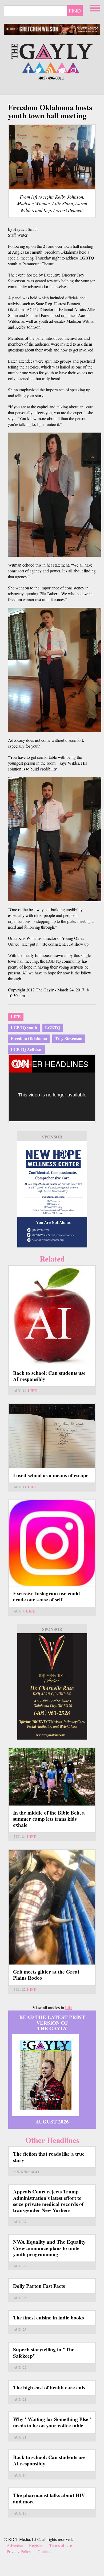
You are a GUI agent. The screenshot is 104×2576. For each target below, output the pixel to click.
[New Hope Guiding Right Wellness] (52, 1194)
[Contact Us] (62, 68)
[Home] (52, 51)
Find (75, 11)
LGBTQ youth (24, 1027)
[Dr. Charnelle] (52, 1686)
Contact (44, 2551)
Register (36, 2545)
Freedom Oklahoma (29, 1038)
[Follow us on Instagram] (73, 68)
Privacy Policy (19, 2551)
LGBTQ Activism (27, 1049)
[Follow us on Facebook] (28, 68)
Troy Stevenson (69, 1038)
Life (16, 1017)
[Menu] (95, 7)
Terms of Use (61, 2545)
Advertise (15, 2545)
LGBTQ (53, 1027)
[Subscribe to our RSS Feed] (51, 68)
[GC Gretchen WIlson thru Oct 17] (52, 30)
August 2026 (52, 2122)
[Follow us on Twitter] (39, 68)
